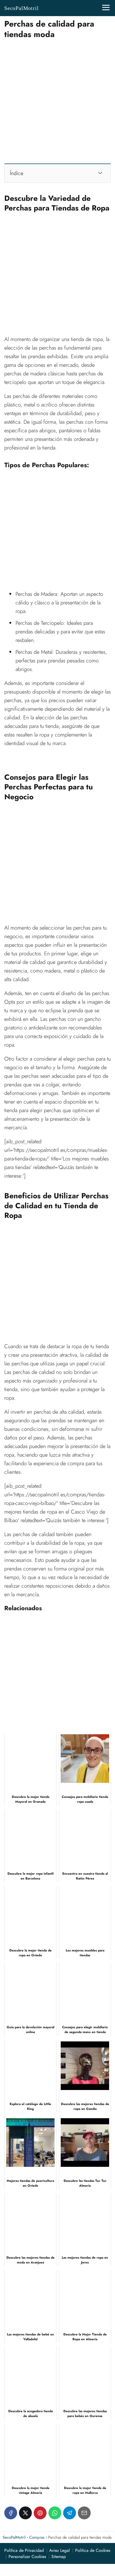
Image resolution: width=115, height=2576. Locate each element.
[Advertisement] (57, 99)
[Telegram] (70, 2513)
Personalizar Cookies (27, 2557)
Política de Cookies (93, 2550)
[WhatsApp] (55, 2513)
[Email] (84, 2513)
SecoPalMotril (21, 8)
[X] (25, 2513)
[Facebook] (11, 2513)
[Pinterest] (40, 2513)
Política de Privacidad (24, 2550)
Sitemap (59, 2557)
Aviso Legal (60, 2550)
